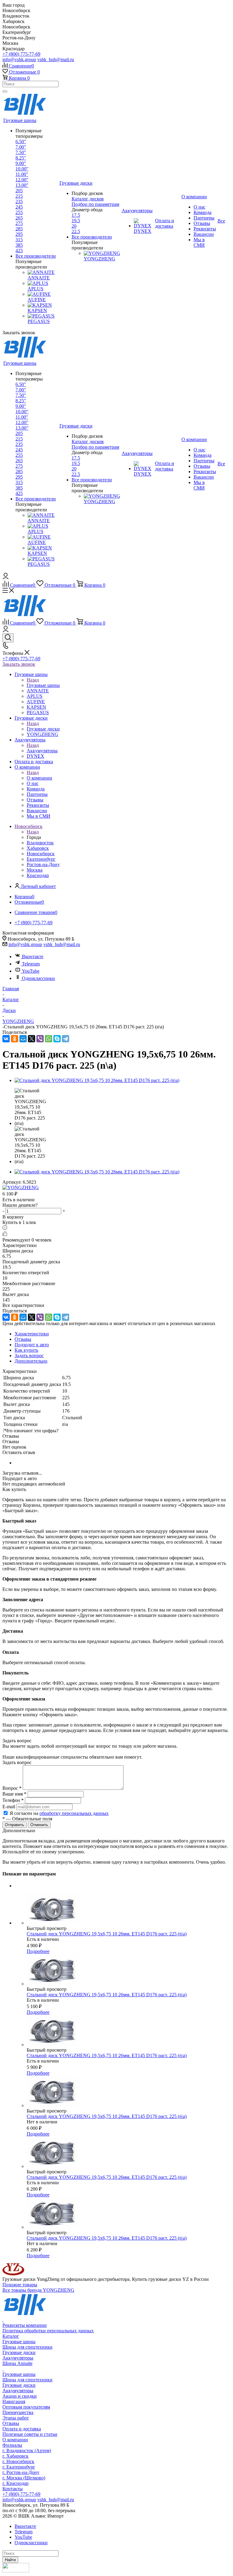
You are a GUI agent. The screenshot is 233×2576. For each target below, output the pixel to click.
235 (19, 201)
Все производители (36, 256)
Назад (33, 680)
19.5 (76, 221)
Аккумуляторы (42, 751)
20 (74, 226)
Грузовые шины (43, 685)
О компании (39, 778)
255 (19, 212)
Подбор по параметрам (95, 204)
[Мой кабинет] (6, 577)
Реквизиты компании (25, 2325)
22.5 (76, 231)
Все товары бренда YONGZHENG (38, 2290)
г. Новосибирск (18, 2461)
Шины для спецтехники (27, 2347)
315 (19, 240)
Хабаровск (38, 848)
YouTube (31, 971)
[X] (32, 1039)
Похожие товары (20, 2285)
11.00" (22, 174)
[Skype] (57, 1039)
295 (19, 234)
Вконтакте (33, 957)
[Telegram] (66, 1039)
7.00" (21, 147)
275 (19, 223)
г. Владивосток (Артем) (27, 2451)
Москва (35, 870)
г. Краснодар (15, 2483)
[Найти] (5, 91)
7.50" (21, 152)
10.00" (22, 169)
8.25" (21, 158)
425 (19, 251)
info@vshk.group (19, 59)
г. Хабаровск (15, 2456)
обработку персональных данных (74, 1813)
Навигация (14, 2401)
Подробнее (38, 1951)
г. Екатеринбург (19, 2467)
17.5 (76, 215)
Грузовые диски (43, 729)
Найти (10, 2560)
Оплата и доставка (22, 2429)
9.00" (21, 163)
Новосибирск (41, 854)
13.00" (22, 185)
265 (19, 218)
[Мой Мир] (23, 1039)
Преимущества (18, 2412)
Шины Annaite (17, 2363)
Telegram (31, 964)
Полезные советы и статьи (30, 2434)
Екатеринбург (41, 859)
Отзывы (11, 2423)
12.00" (22, 180)
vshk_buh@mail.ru (56, 59)
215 (19, 196)
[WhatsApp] (49, 1039)
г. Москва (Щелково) (24, 2478)
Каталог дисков (88, 199)
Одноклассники (38, 978)
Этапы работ (16, 2418)
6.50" (21, 142)
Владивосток (40, 843)
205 (19, 191)
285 (19, 229)
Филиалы (12, 2445)
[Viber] (40, 1039)
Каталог (11, 2336)
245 (19, 207)
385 (19, 245)
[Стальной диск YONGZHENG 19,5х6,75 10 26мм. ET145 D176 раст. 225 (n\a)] (97, 1080)
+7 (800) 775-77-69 (21, 54)
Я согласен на (59, 1813)
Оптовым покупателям (26, 2407)
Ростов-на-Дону (43, 864)
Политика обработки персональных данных (48, 2331)
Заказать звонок (19, 664)
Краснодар (38, 875)
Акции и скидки (20, 2396)
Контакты (13, 2489)
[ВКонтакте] (6, 1039)
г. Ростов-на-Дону (21, 2472)
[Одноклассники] (15, 1039)
